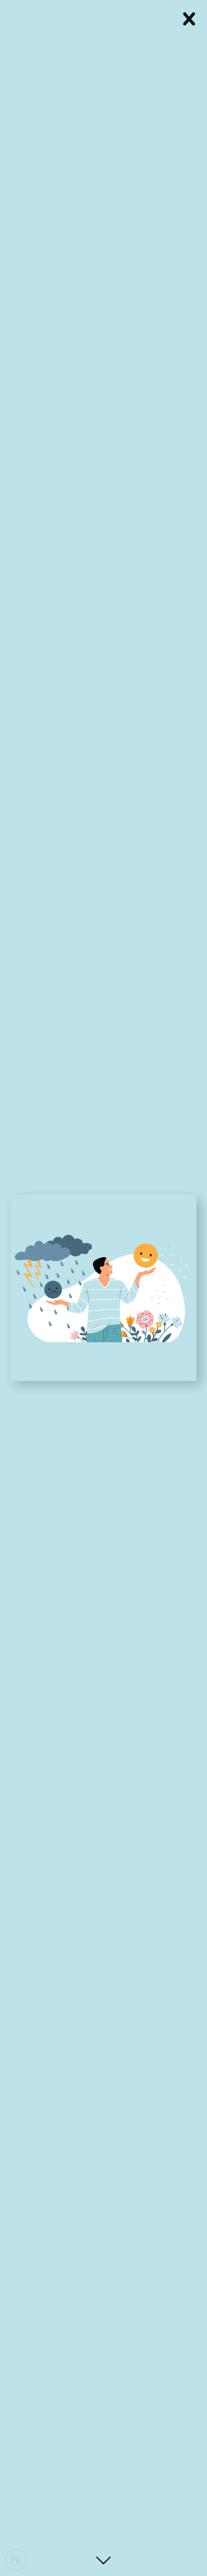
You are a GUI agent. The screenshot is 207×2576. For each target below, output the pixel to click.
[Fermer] (189, 17)
